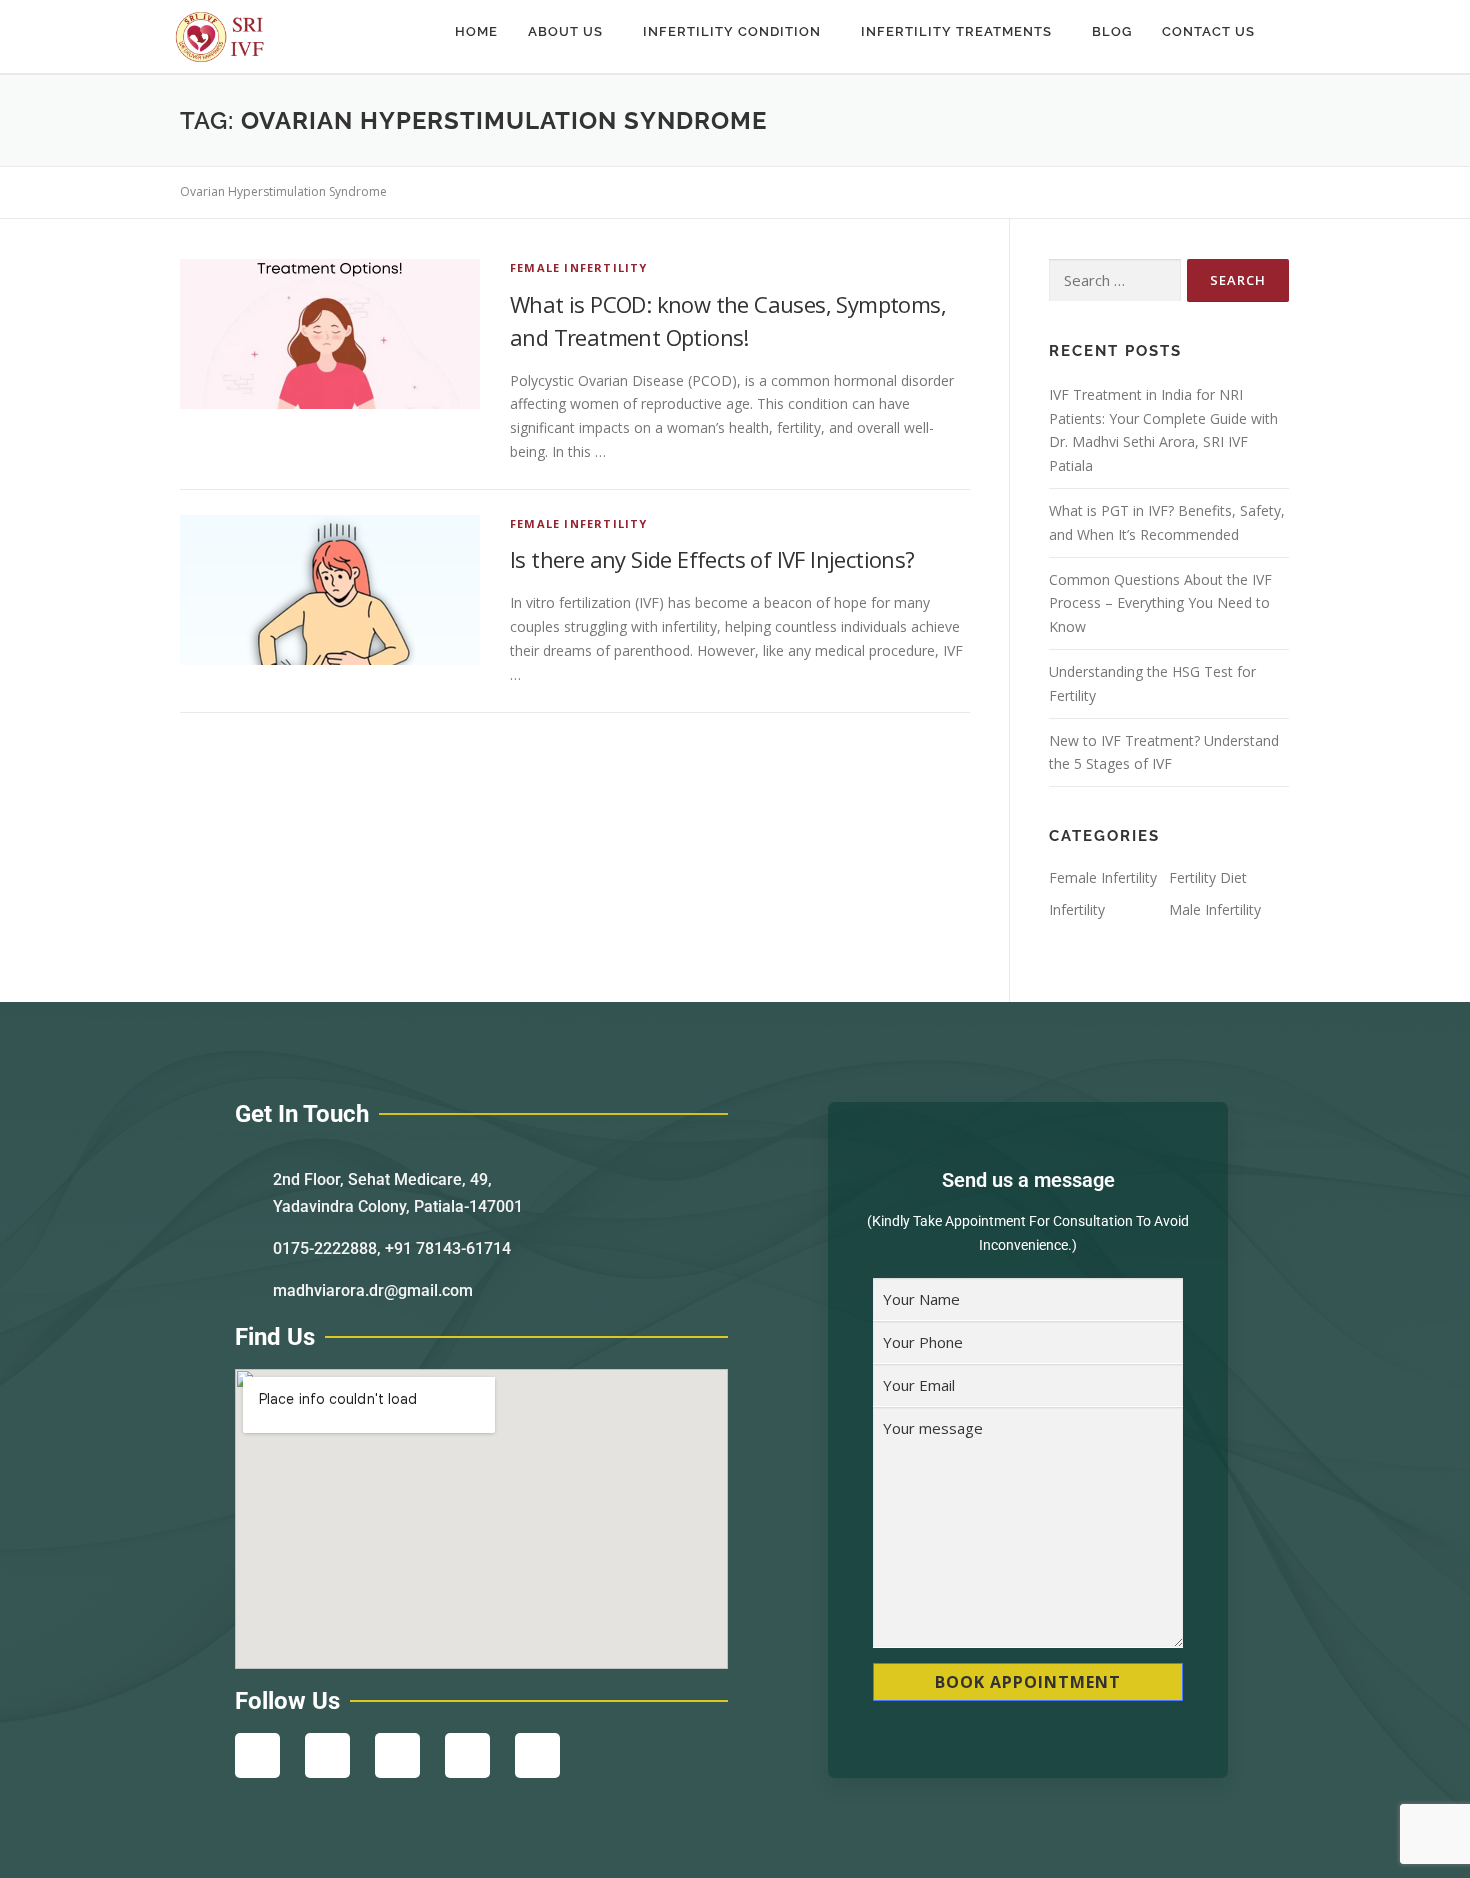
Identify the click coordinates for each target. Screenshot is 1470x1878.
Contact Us (1208, 31)
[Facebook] (257, 1755)
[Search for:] (1115, 280)
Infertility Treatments (956, 31)
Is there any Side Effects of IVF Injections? (712, 559)
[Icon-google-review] (537, 1755)
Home (476, 31)
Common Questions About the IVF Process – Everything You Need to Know (1160, 603)
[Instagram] (327, 1755)
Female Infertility (579, 267)
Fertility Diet (1208, 877)
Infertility (1077, 909)
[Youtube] (467, 1755)
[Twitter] (397, 1755)
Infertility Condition (732, 31)
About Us (565, 31)
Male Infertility (1215, 909)
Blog (1112, 31)
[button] (570, 31)
